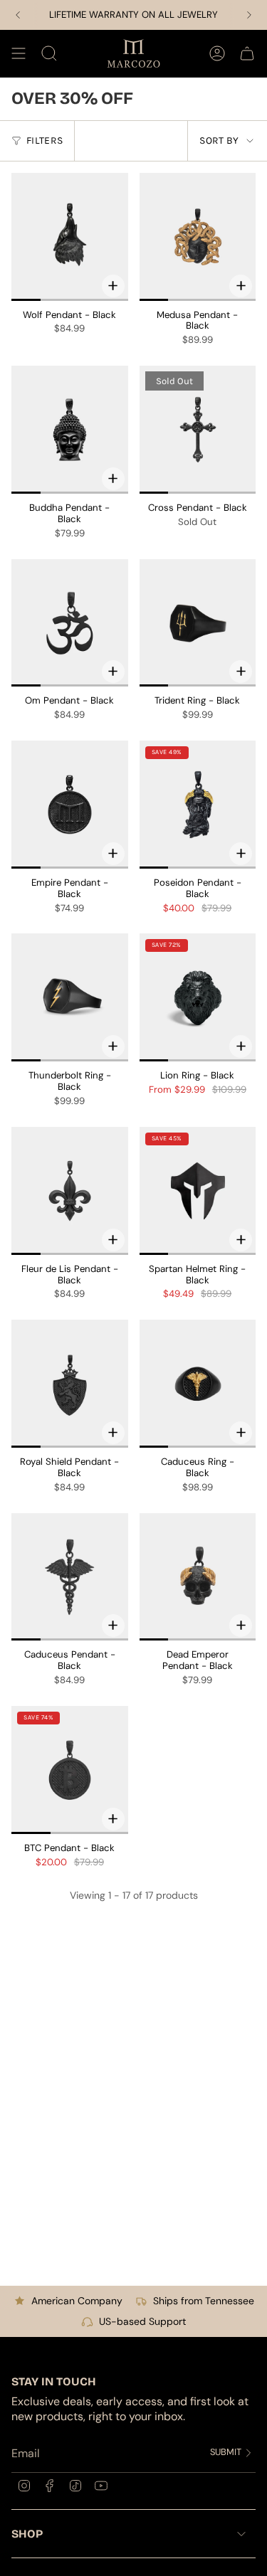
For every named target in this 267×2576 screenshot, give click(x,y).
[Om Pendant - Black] (70, 623)
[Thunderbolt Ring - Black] (70, 997)
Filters (44, 141)
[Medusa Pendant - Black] (198, 237)
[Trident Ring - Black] (198, 623)
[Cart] (247, 53)
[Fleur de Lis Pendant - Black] (70, 1191)
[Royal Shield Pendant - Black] (70, 1384)
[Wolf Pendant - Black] (70, 237)
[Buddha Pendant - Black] (70, 430)
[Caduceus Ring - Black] (198, 1384)
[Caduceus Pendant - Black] (70, 1577)
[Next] (249, 15)
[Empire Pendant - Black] (70, 805)
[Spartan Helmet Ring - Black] (198, 1191)
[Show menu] (19, 53)
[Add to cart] (113, 286)
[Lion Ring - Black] (198, 997)
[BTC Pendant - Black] (70, 1770)
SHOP (27, 2534)
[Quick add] (241, 672)
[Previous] (18, 15)
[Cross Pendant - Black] (198, 430)
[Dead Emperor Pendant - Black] (198, 1577)
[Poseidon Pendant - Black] (198, 805)
